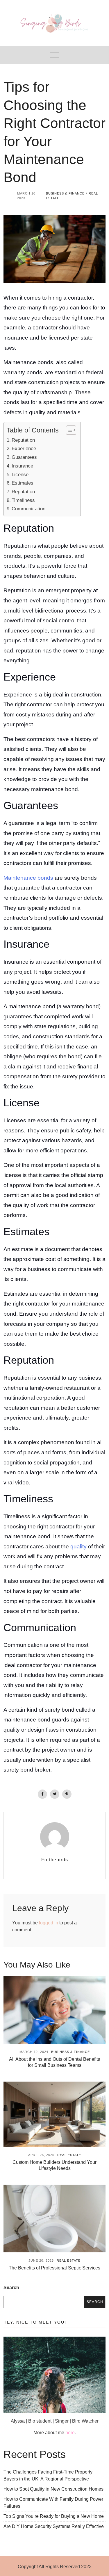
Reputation (23, 440)
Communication (28, 509)
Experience (24, 448)
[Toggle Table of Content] (68, 430)
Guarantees (24, 457)
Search (11, 2288)
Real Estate (69, 2155)
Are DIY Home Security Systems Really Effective (54, 2526)
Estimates (23, 483)
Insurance (22, 466)
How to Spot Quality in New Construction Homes (53, 2489)
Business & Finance (65, 193)
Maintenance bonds (28, 878)
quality (78, 1546)
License (20, 474)
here (70, 2433)
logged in (49, 1923)
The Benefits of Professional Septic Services (54, 2268)
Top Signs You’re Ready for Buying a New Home (54, 2516)
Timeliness (23, 500)
